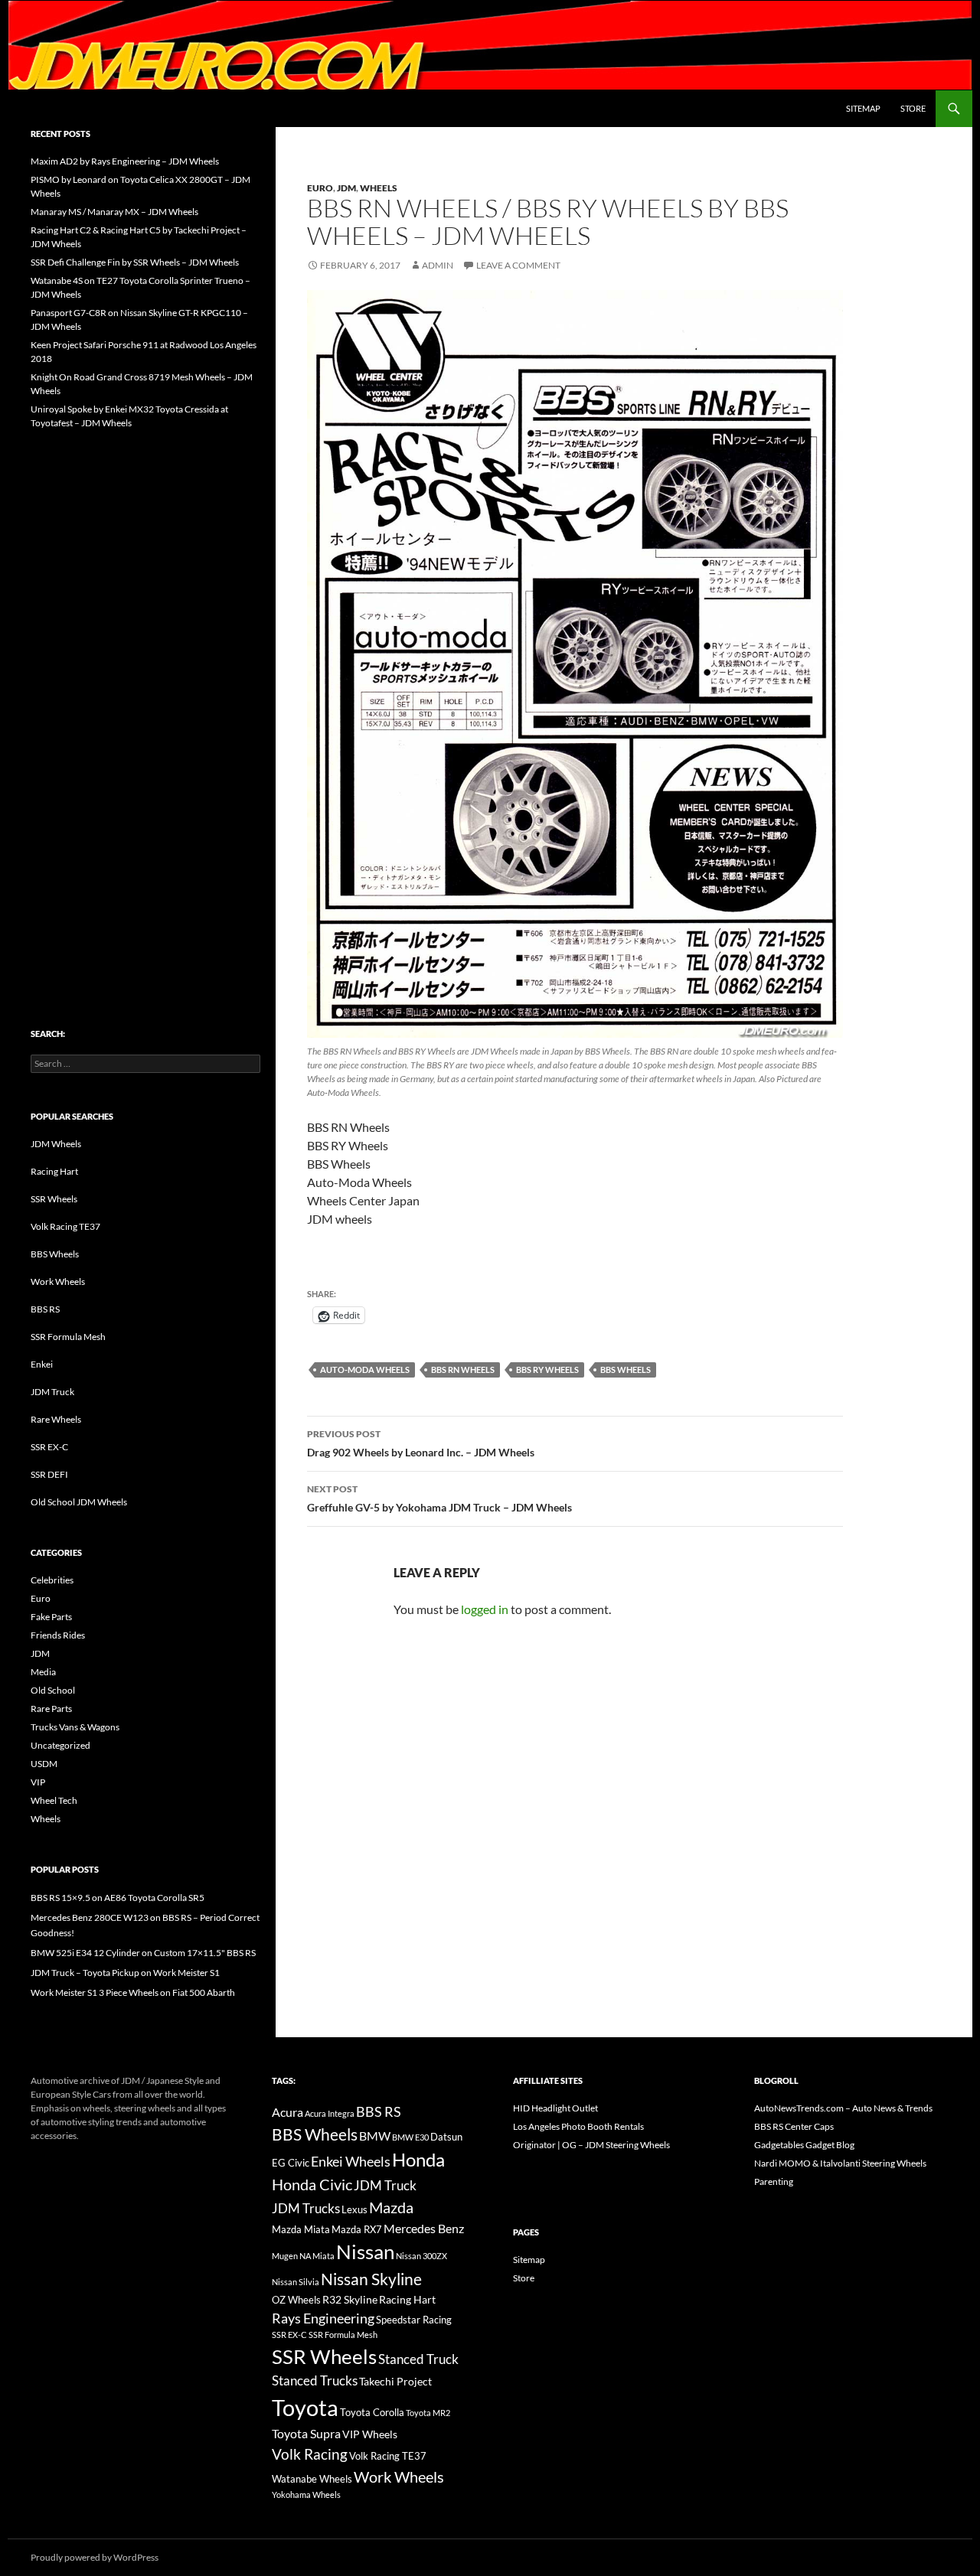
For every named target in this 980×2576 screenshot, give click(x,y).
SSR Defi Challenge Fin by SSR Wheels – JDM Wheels (135, 262)
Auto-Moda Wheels (365, 1370)
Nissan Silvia (296, 2282)
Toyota (305, 2407)
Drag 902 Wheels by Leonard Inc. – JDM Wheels (421, 1443)
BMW (375, 2136)
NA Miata (317, 2256)
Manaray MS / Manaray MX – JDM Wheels (114, 212)
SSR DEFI (49, 1474)
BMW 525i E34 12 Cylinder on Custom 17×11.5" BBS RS (143, 1953)
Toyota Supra (306, 2433)
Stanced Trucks (315, 2381)
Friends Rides (58, 1635)
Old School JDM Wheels (79, 1502)
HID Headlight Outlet (555, 2108)
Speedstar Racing (414, 2320)
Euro (320, 188)
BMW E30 (410, 2137)
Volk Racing (310, 2454)
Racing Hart (54, 1171)
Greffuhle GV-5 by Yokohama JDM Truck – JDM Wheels (439, 1498)
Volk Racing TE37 (65, 1226)
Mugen (285, 2256)
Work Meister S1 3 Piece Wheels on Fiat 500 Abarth (133, 1992)
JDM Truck (52, 1392)
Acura (287, 2112)
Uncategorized (60, 1745)
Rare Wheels (56, 1419)
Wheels (379, 188)
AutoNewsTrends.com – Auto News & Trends (843, 2108)
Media (43, 1672)
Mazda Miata (301, 2230)
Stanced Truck (418, 2359)
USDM (44, 1764)
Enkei (42, 1364)
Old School (53, 1690)
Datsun (446, 2137)
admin (438, 265)
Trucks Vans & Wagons (75, 1727)
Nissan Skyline (371, 2279)
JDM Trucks (306, 2209)
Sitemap (863, 108)
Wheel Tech (54, 1800)
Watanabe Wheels (312, 2479)
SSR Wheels (54, 1199)
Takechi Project (395, 2381)
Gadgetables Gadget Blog (804, 2145)
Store (913, 108)
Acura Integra (330, 2113)
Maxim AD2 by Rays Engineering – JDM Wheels (125, 161)
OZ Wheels (296, 2300)
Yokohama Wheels (306, 2494)
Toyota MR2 (428, 2413)
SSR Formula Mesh (68, 1337)
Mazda (391, 2208)
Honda (418, 2160)
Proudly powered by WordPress (95, 2557)
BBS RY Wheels (547, 1370)
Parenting (774, 2181)
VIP (38, 1782)
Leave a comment (518, 265)
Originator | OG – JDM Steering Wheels (591, 2145)
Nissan (365, 2252)
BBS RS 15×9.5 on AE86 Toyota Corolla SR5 (118, 1898)
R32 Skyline (350, 2299)
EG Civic (291, 2163)
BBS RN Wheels (463, 1370)
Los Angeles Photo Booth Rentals (578, 2126)
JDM (346, 188)
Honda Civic (312, 2184)
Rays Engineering (323, 2318)
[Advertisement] (145, 696)
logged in (485, 1609)
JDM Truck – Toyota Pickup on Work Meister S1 (125, 1973)
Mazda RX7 (357, 2230)
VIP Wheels (370, 2434)
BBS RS (45, 1309)
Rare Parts (51, 1709)
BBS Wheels (626, 1370)
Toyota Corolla (372, 2412)
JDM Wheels (56, 1144)
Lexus (354, 2209)
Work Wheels (58, 1281)
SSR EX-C (49, 1447)
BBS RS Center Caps (794, 2126)
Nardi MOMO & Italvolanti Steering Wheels (840, 2163)
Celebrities (52, 1580)
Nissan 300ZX (421, 2256)
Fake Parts (51, 1617)
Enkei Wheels (351, 2161)
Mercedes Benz (424, 2228)
